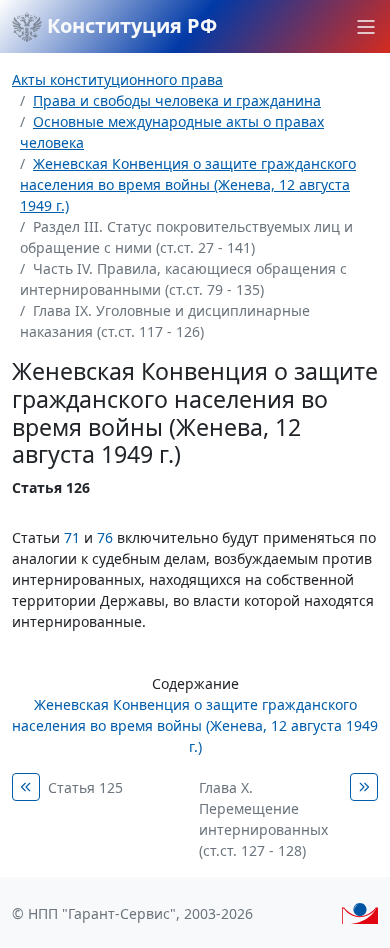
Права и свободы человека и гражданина (177, 100)
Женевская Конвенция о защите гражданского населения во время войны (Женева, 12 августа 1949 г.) (188, 184)
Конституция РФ (129, 25)
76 (105, 537)
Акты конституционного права (117, 79)
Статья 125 (85, 787)
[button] (366, 27)
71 (72, 537)
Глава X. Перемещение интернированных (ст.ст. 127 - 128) (263, 819)
